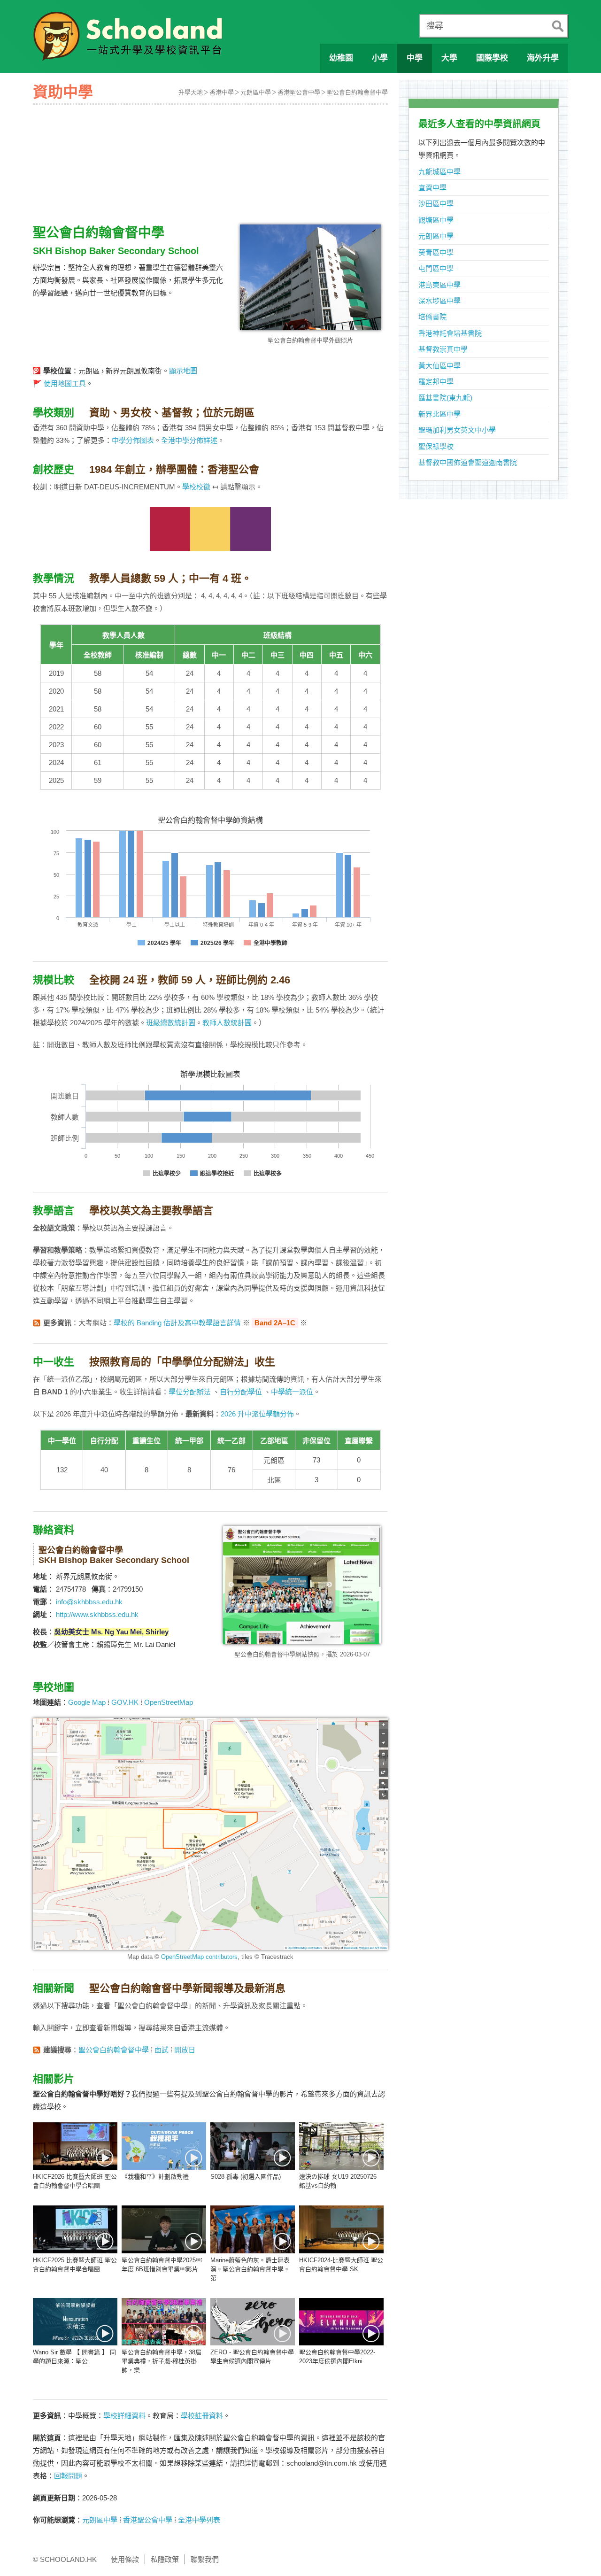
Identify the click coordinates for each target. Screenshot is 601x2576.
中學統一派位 (292, 1392)
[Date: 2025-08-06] (341, 2146)
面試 (162, 2050)
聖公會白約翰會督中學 (357, 92)
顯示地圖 (183, 371)
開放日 (185, 2050)
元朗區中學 (256, 92)
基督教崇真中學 (443, 349)
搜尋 (435, 26)
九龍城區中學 (439, 172)
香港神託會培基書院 (450, 333)
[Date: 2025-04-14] (75, 2229)
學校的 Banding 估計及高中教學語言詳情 (177, 1323)
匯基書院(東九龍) (445, 398)
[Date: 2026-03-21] (75, 2146)
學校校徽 (196, 487)
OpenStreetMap (169, 1702)
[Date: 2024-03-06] (341, 2229)
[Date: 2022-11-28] (253, 2146)
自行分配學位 (241, 1392)
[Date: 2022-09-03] (253, 2322)
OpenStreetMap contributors (199, 1957)
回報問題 (68, 2476)
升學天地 (191, 92)
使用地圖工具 (65, 383)
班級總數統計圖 (171, 1023)
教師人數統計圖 (227, 1023)
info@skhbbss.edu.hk (89, 1602)
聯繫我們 (205, 2559)
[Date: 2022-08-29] (341, 2322)
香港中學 (222, 92)
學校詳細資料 (124, 2416)
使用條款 (125, 2559)
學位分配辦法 (190, 1392)
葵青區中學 (436, 252)
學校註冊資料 (202, 2416)
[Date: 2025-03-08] (164, 2229)
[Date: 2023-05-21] (164, 2322)
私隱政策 (165, 2559)
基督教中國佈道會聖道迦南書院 (468, 462)
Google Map (87, 1702)
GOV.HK (125, 1702)
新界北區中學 (439, 414)
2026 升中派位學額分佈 (257, 1414)
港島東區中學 (439, 285)
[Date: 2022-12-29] (164, 2146)
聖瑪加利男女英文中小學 (457, 430)
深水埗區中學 (439, 301)
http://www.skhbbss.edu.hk (97, 1614)
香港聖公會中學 (299, 92)
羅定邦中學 (436, 382)
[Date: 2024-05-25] (253, 2229)
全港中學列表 (199, 2520)
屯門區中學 (436, 268)
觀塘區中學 (436, 220)
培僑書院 (432, 317)
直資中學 (432, 188)
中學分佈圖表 (133, 440)
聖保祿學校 (436, 446)
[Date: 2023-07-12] (75, 2322)
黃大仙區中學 (439, 366)
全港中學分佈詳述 (189, 440)
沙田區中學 (436, 204)
